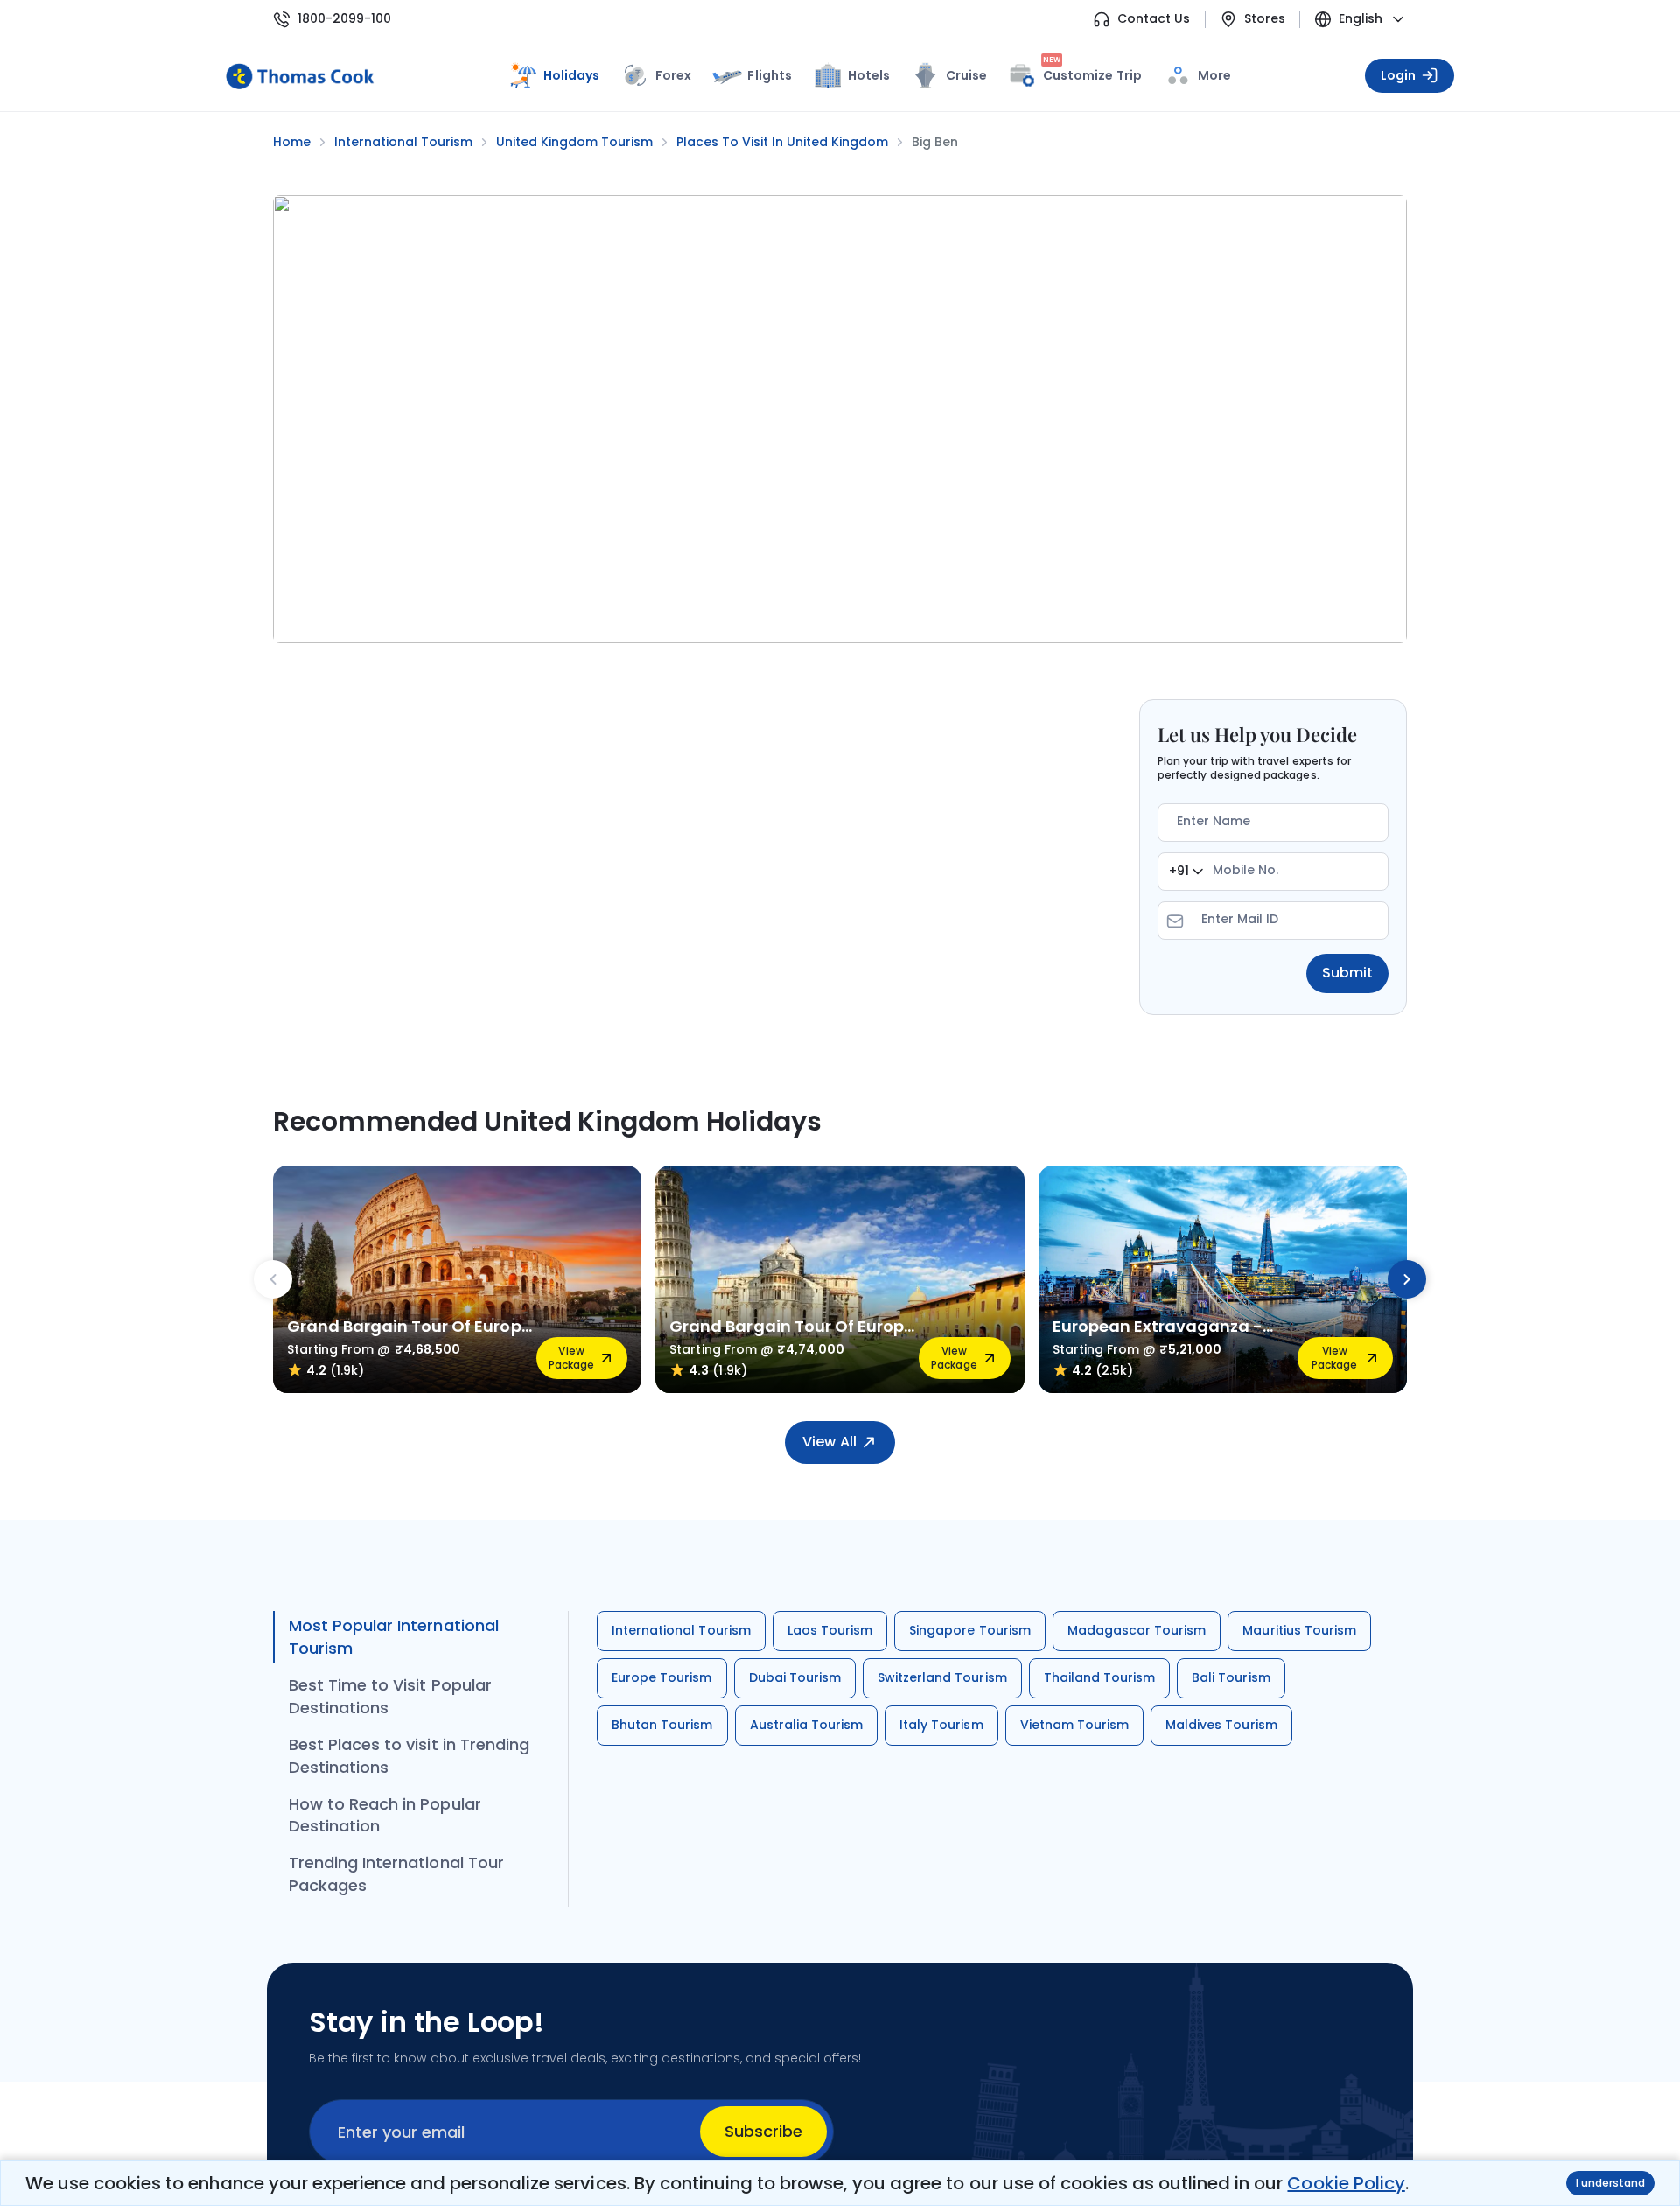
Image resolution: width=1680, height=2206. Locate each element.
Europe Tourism (662, 1677)
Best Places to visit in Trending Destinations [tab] (409, 1756)
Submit (1347, 973)
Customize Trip (1092, 72)
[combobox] (1186, 872)
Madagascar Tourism (1137, 1630)
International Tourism (681, 1630)
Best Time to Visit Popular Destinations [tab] (390, 1696)
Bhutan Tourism (662, 1725)
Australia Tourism (807, 1725)
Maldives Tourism (1221, 1725)
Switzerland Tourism (942, 1677)
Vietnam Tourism (1075, 1725)
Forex (673, 75)
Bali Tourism (1231, 1677)
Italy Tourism (941, 1725)
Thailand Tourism (1100, 1677)
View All (829, 1442)
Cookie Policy (1346, 2183)
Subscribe (763, 2131)
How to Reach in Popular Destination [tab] (385, 1815)
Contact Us (1154, 19)
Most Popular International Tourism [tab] (394, 1637)
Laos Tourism (830, 1630)
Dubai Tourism (795, 1677)
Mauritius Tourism (1299, 1630)
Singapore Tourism (970, 1630)
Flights (769, 75)
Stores (1265, 19)
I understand (1610, 2183)
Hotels (869, 75)
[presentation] (273, 1279)
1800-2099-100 (344, 19)
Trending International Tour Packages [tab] (396, 1874)
